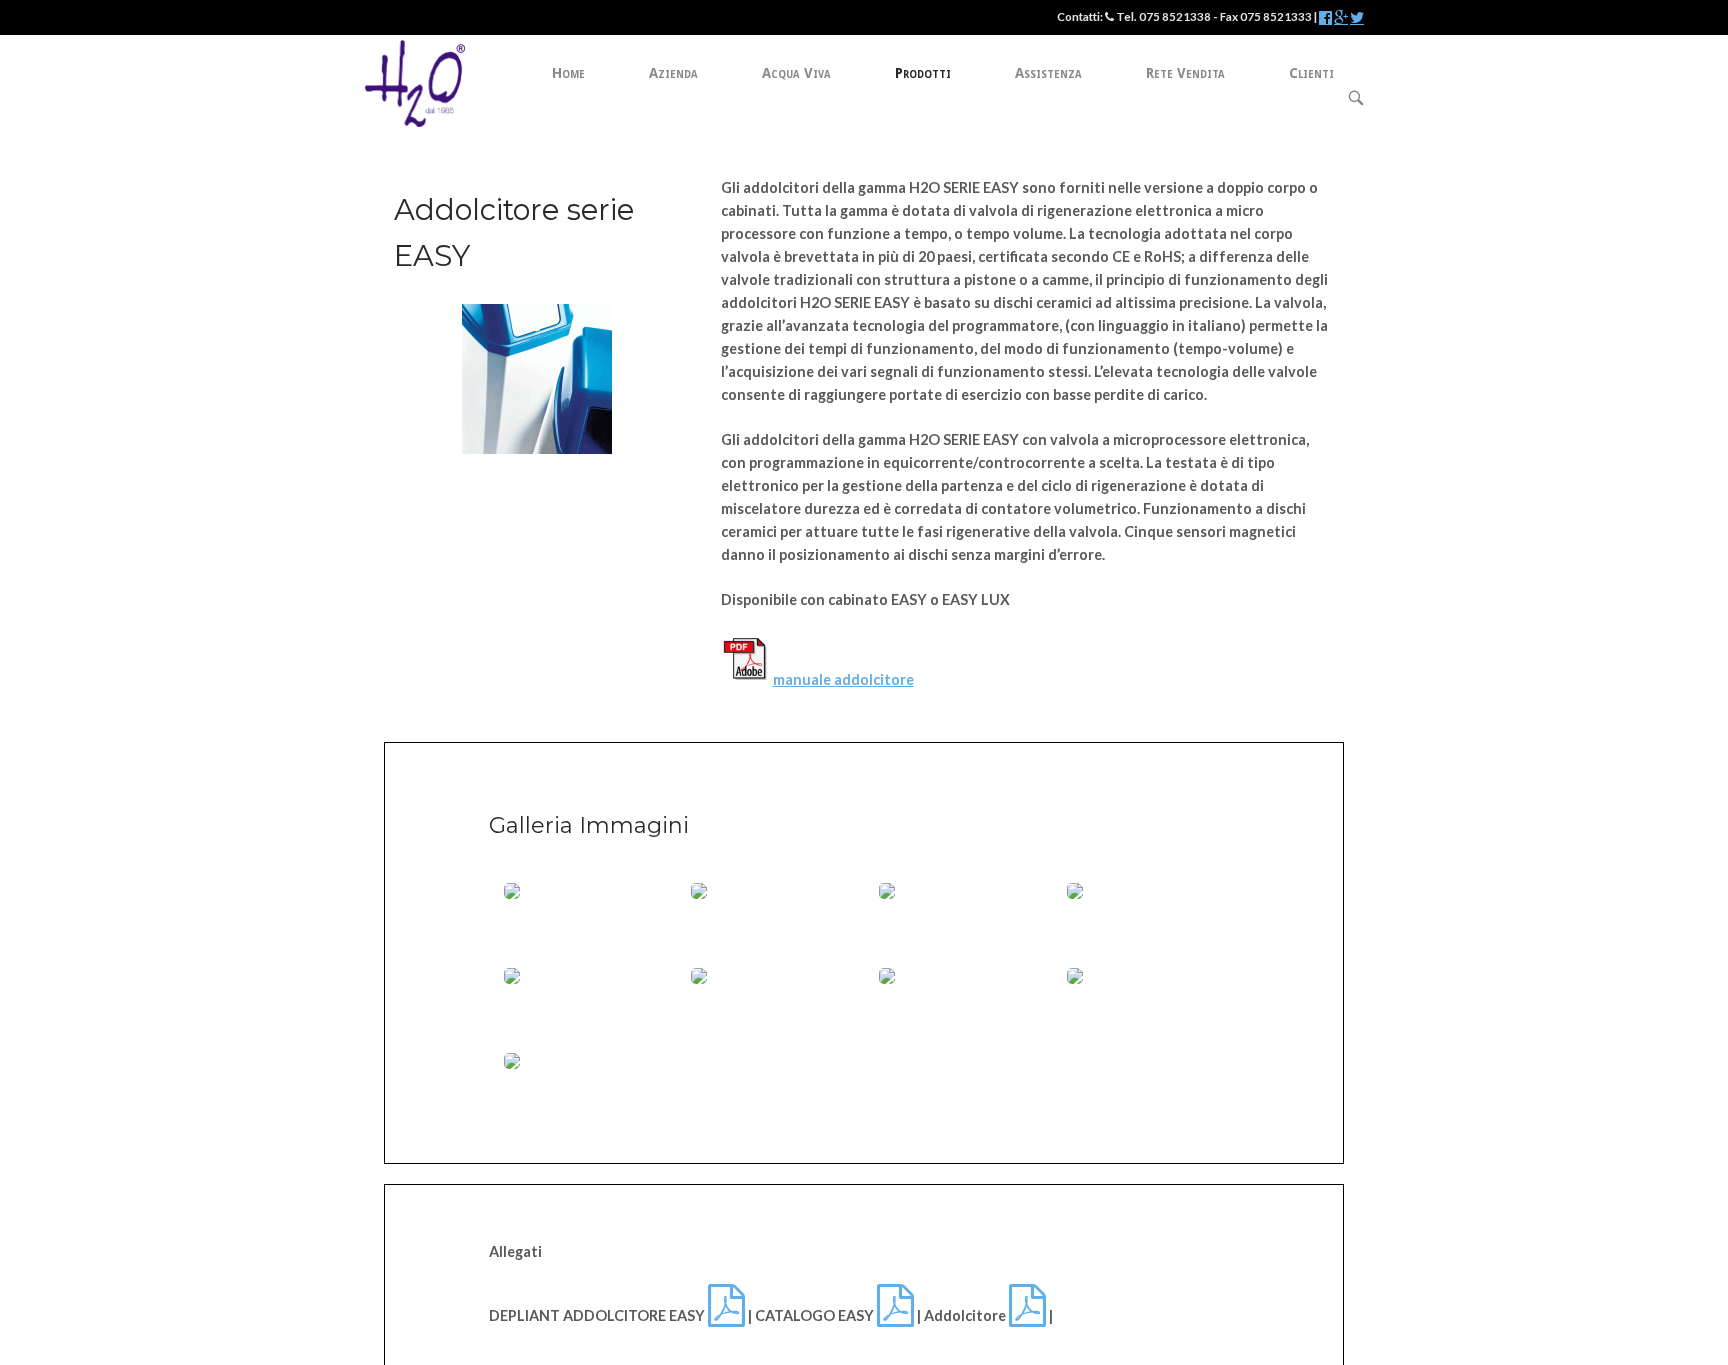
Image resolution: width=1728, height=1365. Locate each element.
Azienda (673, 73)
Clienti (1311, 73)
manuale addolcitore (843, 679)
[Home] (414, 81)
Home (568, 73)
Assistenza (1048, 73)
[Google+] (1341, 18)
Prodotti (923, 73)
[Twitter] (1357, 18)
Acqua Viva (796, 73)
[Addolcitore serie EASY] (537, 448)
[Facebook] (1325, 18)
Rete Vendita (1185, 73)
